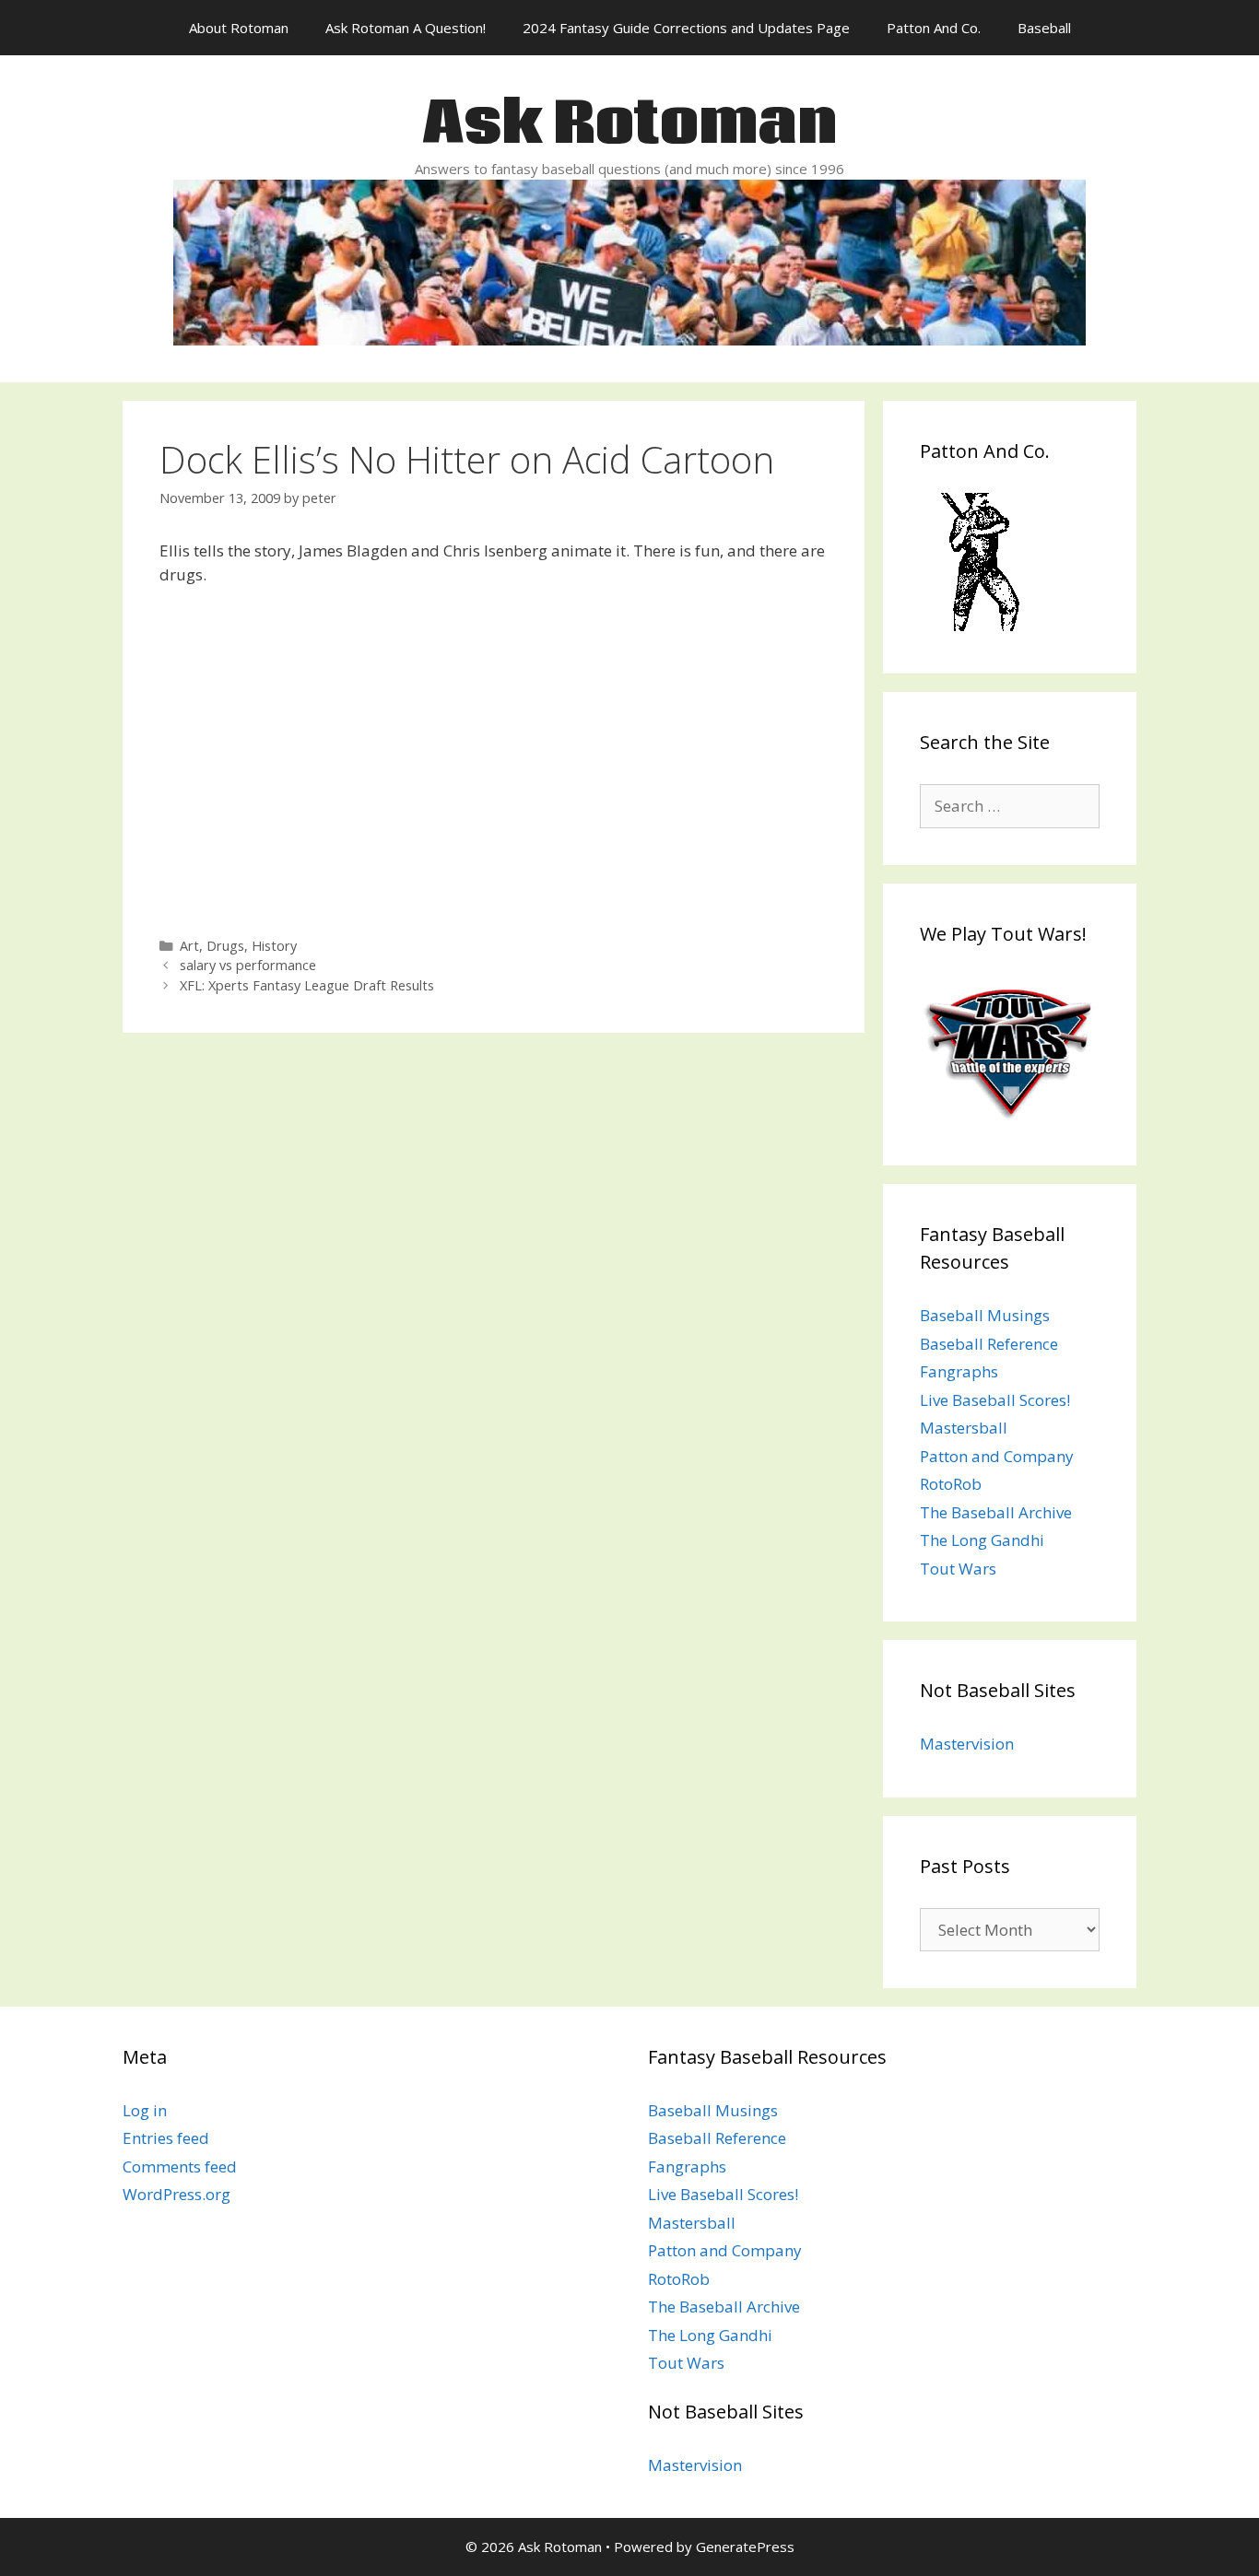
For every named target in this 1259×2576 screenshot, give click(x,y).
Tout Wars (958, 1569)
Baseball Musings (985, 1315)
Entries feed (166, 2138)
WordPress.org (176, 2194)
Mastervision (967, 1744)
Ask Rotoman (629, 125)
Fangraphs (959, 1371)
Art (189, 946)
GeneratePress (745, 2547)
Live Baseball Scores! (995, 1400)
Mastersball (964, 1428)
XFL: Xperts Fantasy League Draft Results (307, 985)
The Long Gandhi (982, 1540)
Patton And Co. (934, 28)
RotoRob (951, 1484)
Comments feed (180, 2166)
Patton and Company (997, 1456)
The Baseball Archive (996, 1512)
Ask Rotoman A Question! (406, 28)
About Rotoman (239, 28)
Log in (145, 2110)
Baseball (1044, 28)
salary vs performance (248, 965)
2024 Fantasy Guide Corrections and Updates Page (686, 28)
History (274, 946)
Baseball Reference (989, 1344)
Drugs (225, 946)
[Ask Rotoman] (629, 260)
